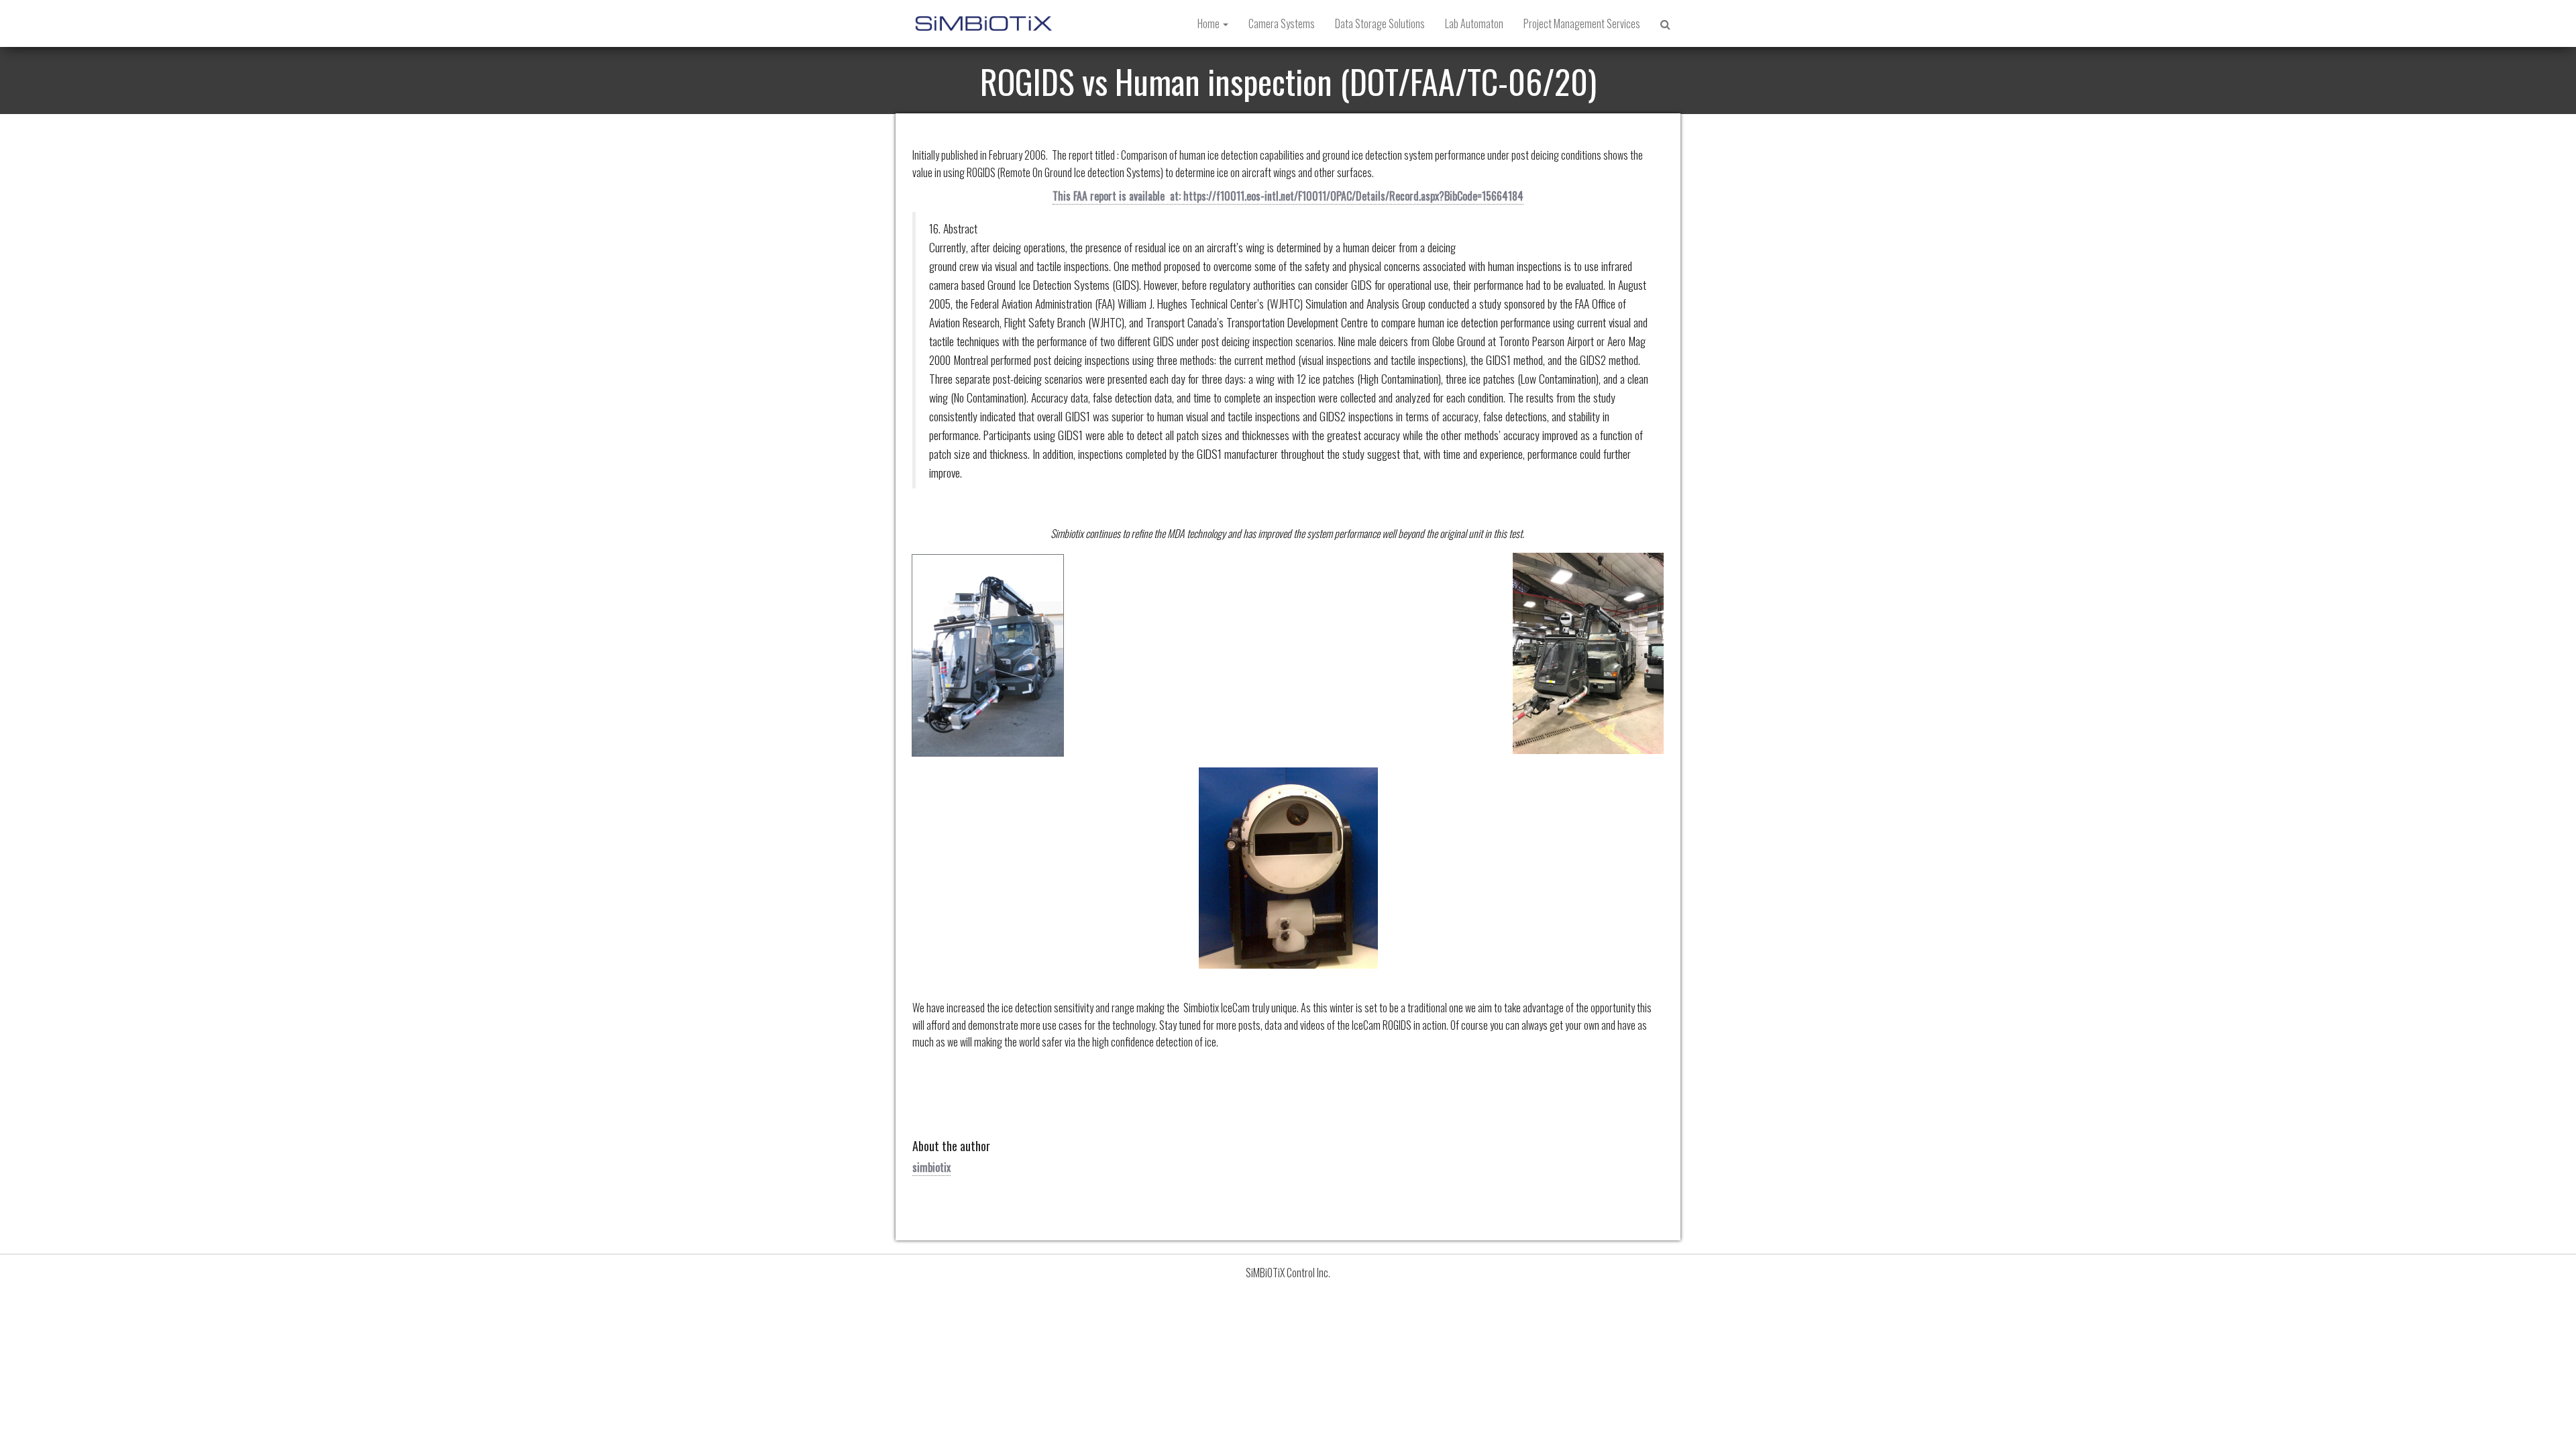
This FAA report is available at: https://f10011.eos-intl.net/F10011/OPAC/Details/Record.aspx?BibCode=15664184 (1288, 196)
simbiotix (931, 1167)
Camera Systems (1282, 23)
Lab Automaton (1474, 23)
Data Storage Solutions (1380, 23)
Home (1210, 23)
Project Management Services (1582, 23)
